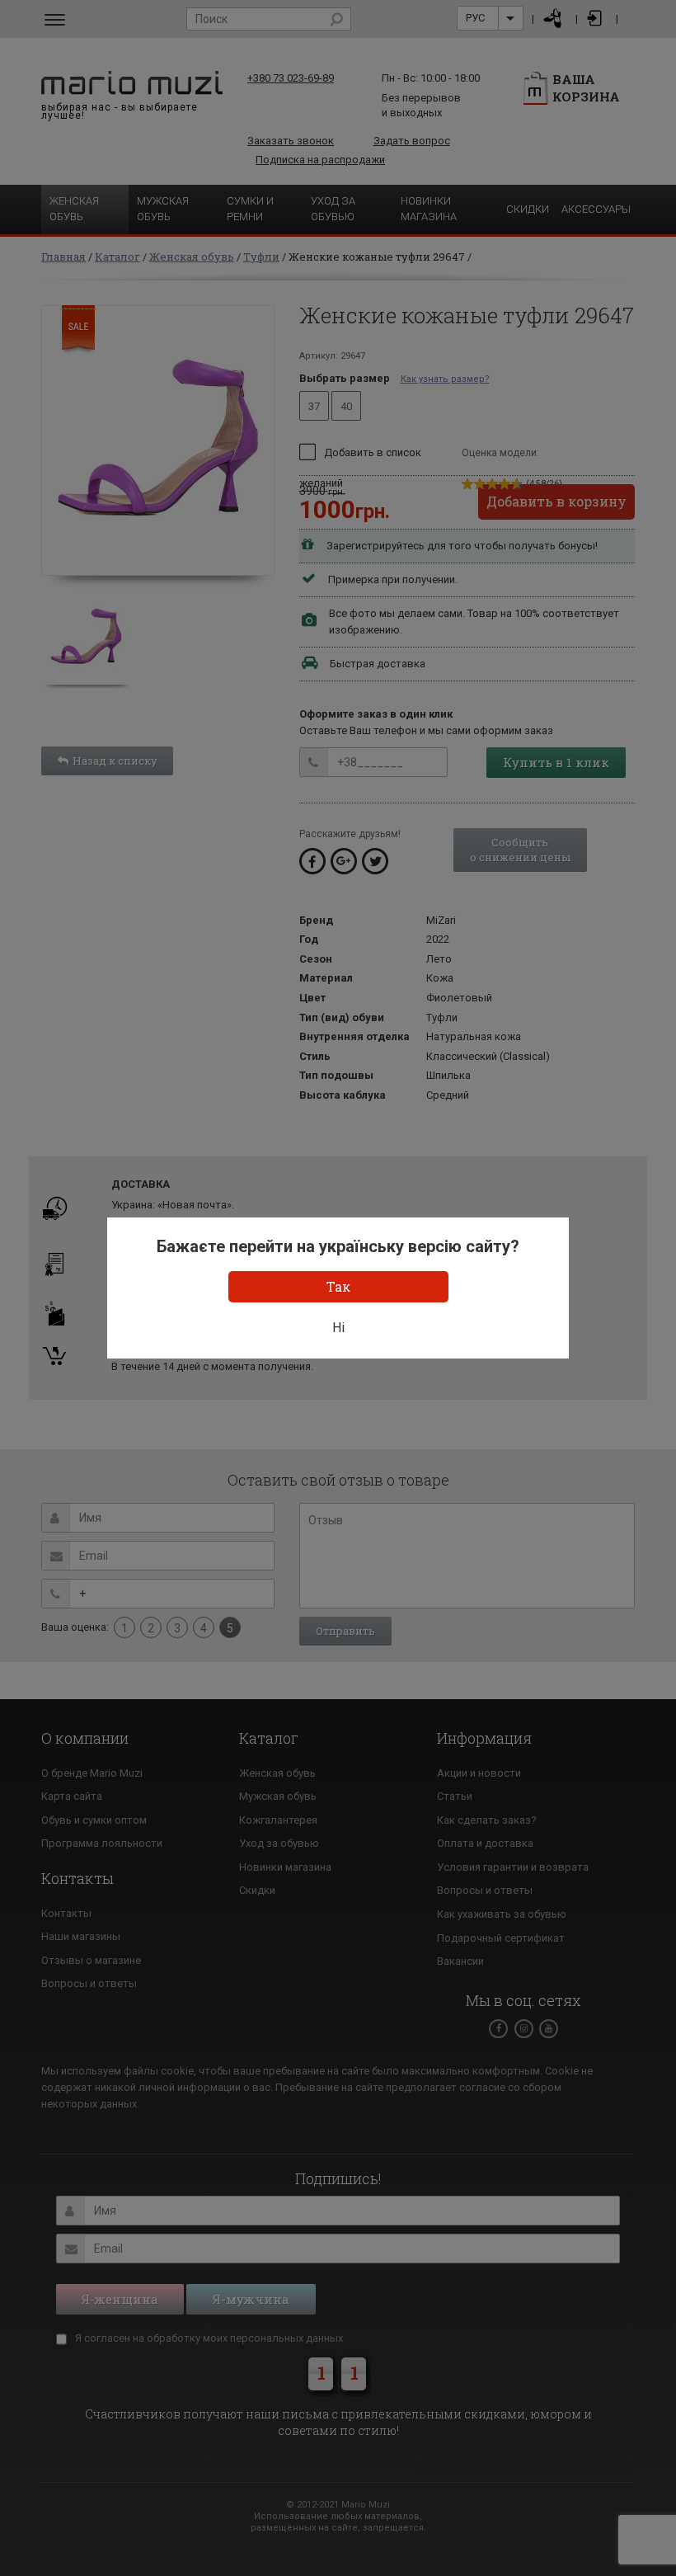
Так (338, 1286)
